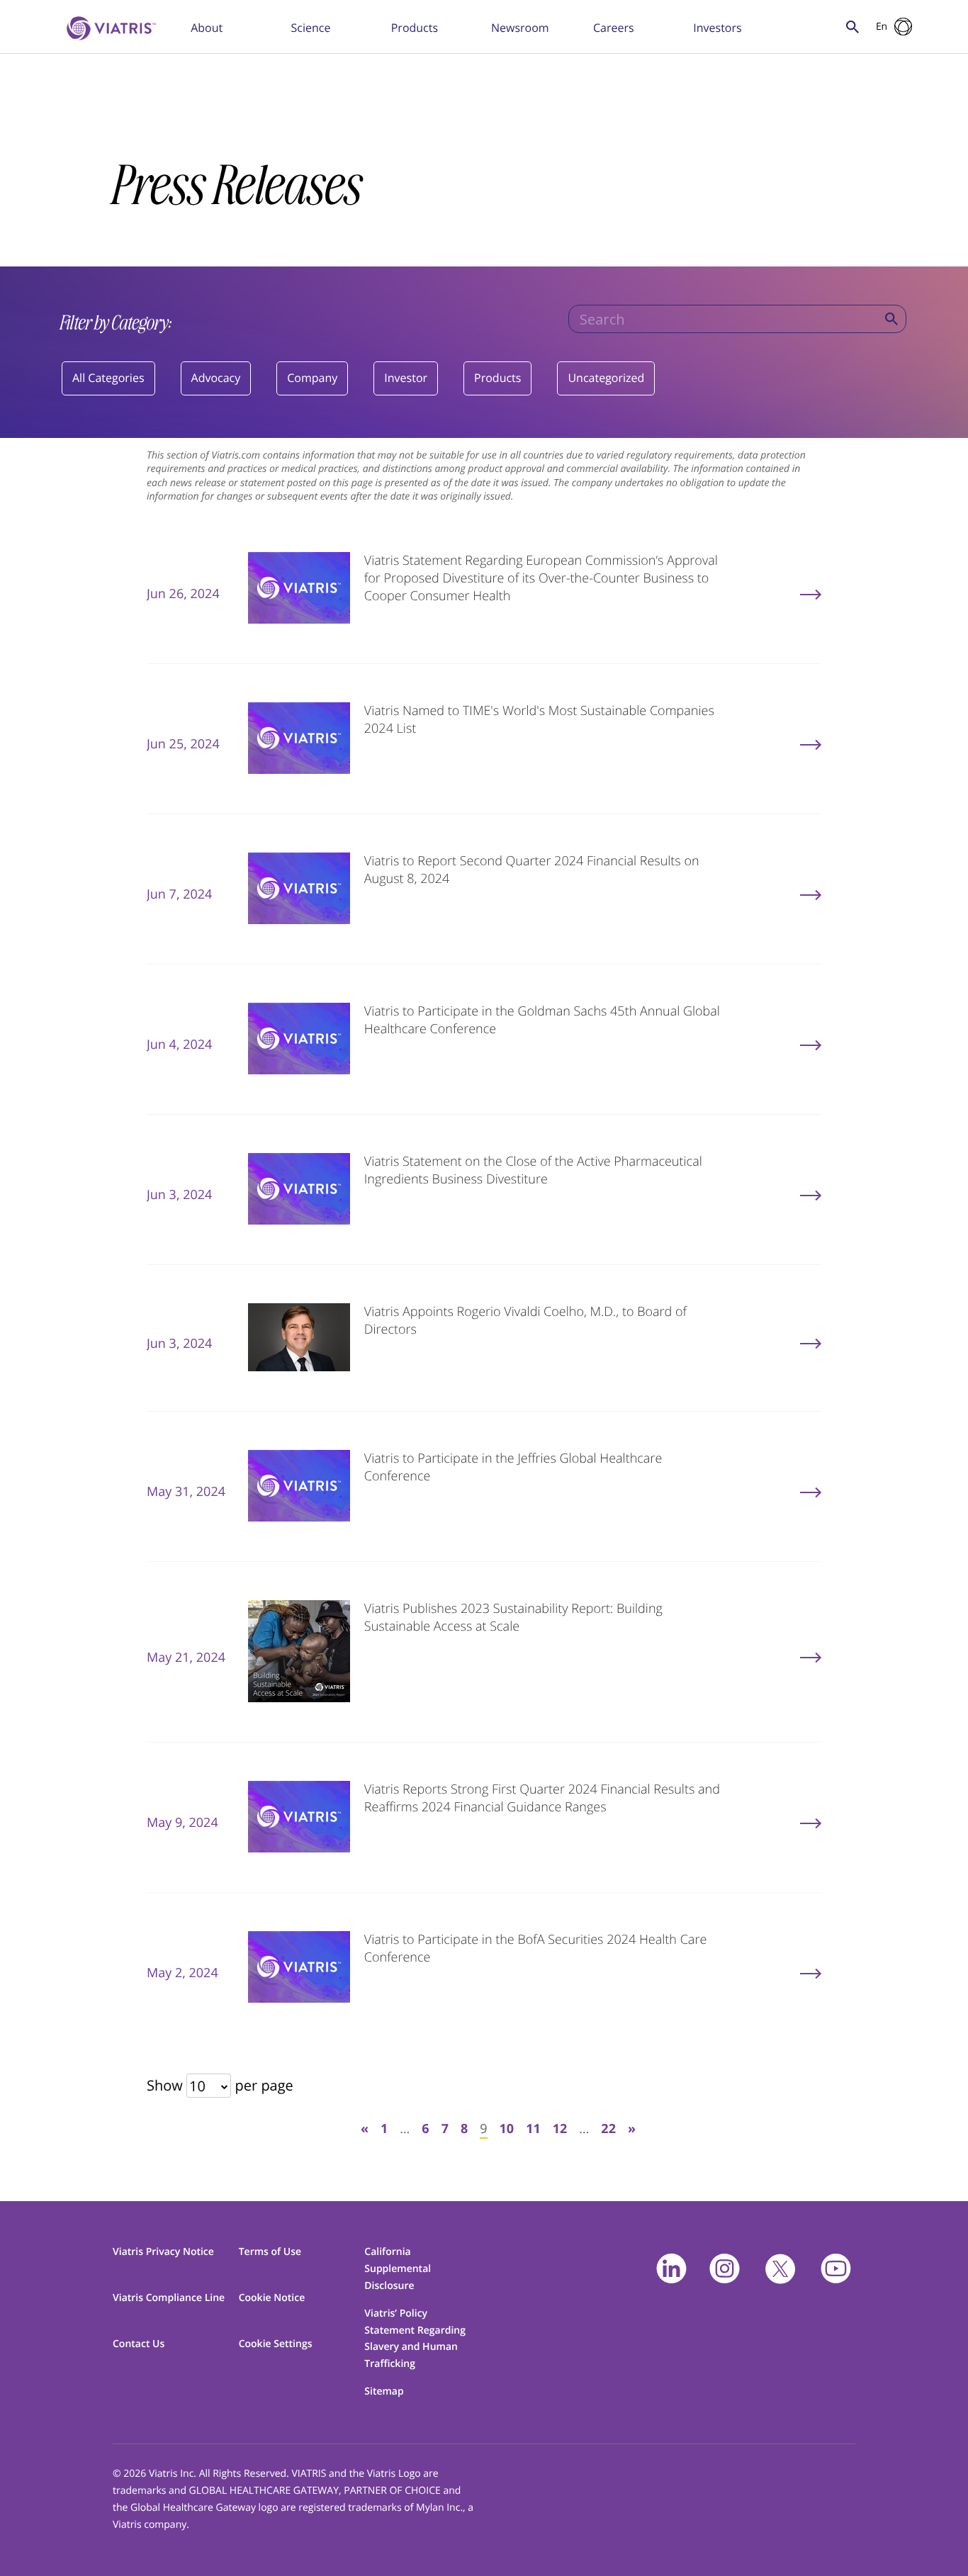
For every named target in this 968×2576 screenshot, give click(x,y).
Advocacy (216, 378)
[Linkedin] (671, 2269)
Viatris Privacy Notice (163, 2252)
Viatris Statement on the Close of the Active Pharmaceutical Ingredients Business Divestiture (533, 1170)
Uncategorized (606, 378)
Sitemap (384, 2391)
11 (533, 2129)
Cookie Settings (276, 2344)
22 (608, 2129)
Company (312, 378)
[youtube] (836, 2269)
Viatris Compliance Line (169, 2298)
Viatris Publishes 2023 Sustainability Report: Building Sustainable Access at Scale (513, 1618)
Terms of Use (270, 2252)
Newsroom (520, 28)
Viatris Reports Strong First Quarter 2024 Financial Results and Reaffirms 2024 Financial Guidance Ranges (542, 1798)
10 (507, 2129)
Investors (717, 28)
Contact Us (139, 2344)
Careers (614, 28)
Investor (406, 378)
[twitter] (780, 2269)
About (207, 28)
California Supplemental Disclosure (398, 2269)
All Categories (108, 378)
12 (560, 2129)
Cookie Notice (272, 2298)
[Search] (891, 319)
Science (310, 28)
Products (415, 28)
